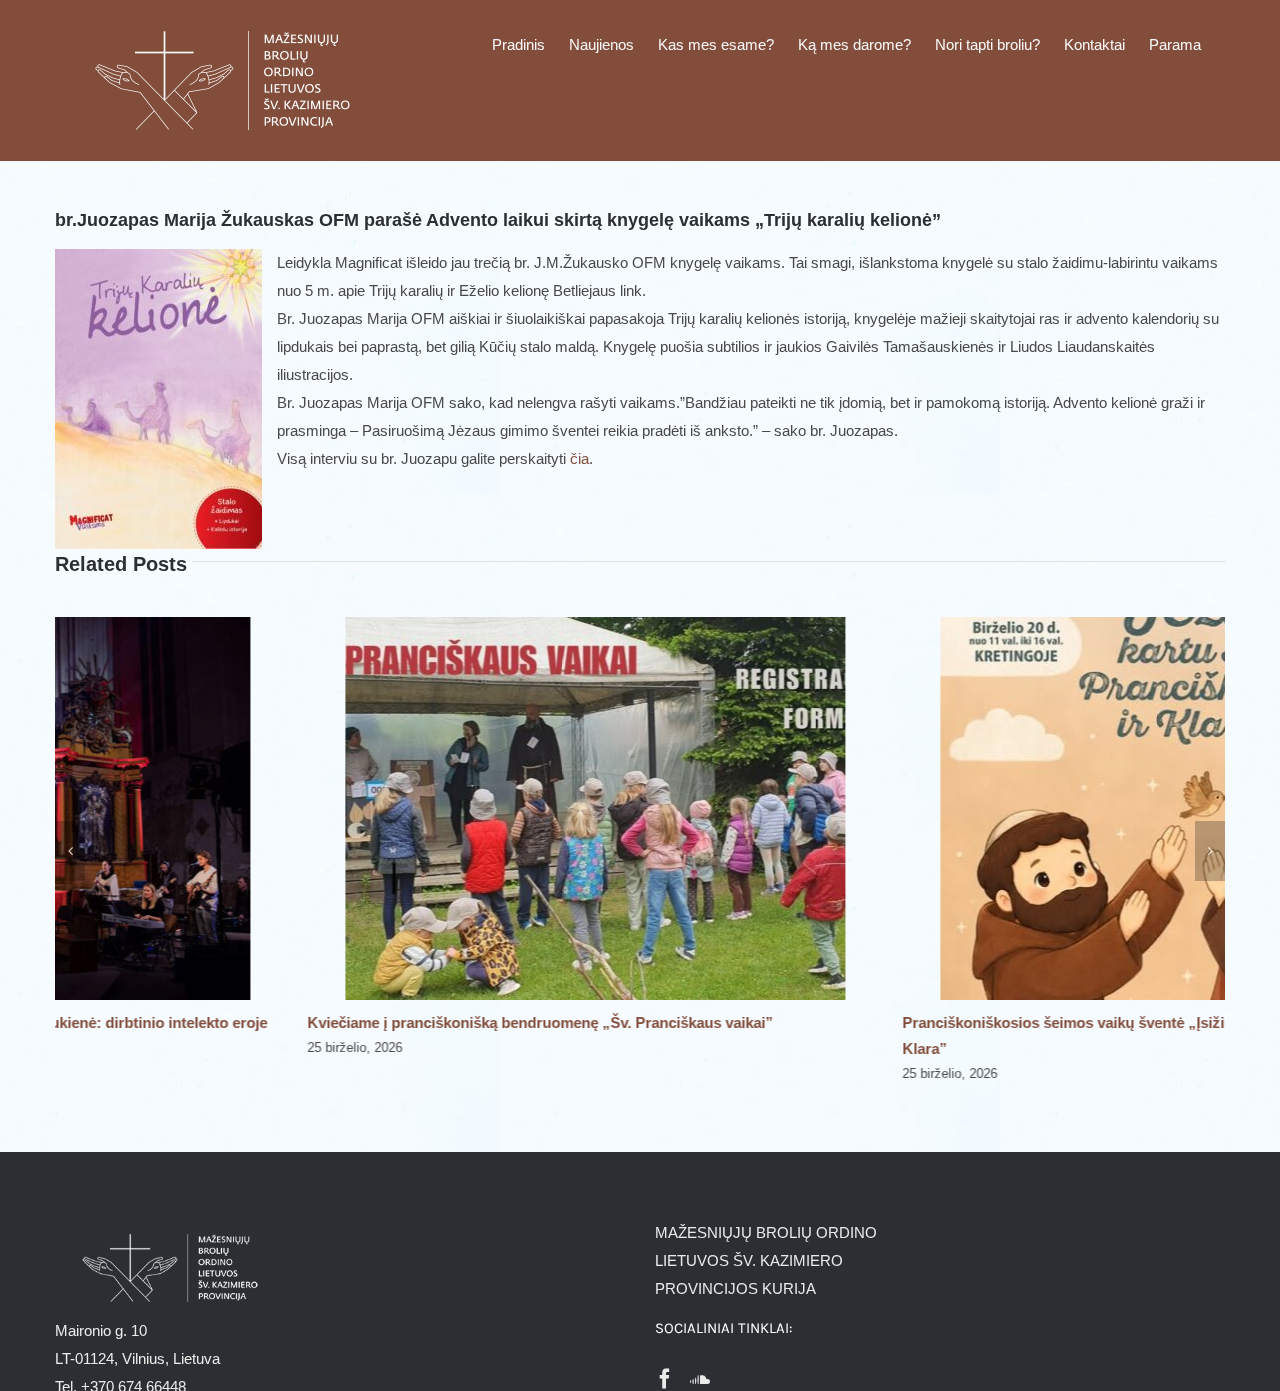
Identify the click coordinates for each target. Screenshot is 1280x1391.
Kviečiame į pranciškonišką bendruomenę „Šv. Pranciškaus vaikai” (288, 1022)
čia (579, 458)
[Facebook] (665, 1379)
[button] (70, 851)
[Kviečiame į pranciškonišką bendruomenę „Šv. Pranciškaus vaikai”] (343, 625)
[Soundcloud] (700, 1379)
